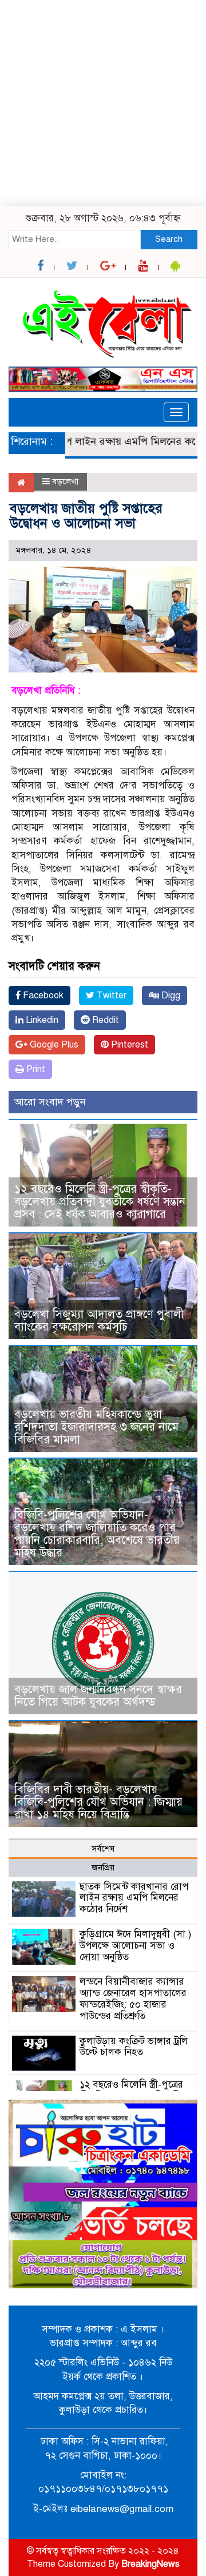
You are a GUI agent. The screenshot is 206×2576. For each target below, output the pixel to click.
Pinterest (128, 1045)
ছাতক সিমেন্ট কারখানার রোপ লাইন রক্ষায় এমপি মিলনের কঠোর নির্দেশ (134, 1898)
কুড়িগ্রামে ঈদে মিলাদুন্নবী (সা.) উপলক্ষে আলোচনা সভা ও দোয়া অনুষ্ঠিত (135, 1946)
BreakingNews (150, 2564)
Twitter (110, 996)
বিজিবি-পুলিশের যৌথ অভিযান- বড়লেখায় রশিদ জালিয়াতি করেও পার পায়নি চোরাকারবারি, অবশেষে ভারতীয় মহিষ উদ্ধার (97, 1534)
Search (169, 239)
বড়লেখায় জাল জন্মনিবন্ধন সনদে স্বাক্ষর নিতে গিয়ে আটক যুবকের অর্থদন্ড (98, 1696)
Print (35, 1069)
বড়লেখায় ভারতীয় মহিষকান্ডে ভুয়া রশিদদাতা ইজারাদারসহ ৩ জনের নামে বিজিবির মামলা (96, 1427)
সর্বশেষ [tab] (103, 1849)
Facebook (42, 996)
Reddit (104, 1020)
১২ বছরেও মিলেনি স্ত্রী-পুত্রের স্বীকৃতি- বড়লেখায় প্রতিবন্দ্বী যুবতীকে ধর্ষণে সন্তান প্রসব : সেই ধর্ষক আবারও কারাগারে (100, 1202)
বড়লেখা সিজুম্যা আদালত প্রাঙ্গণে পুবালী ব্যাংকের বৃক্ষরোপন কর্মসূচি (99, 1321)
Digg (170, 996)
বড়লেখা (65, 481)
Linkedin (41, 1020)
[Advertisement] (103, 103)
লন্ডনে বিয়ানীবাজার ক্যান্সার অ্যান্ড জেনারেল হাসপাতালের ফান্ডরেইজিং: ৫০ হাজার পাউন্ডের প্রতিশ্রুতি (133, 1998)
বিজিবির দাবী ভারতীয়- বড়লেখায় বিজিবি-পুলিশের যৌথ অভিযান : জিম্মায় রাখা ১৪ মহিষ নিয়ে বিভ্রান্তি (98, 1802)
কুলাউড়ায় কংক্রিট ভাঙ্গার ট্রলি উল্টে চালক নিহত (134, 2047)
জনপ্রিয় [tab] (103, 1868)
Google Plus (53, 1045)
